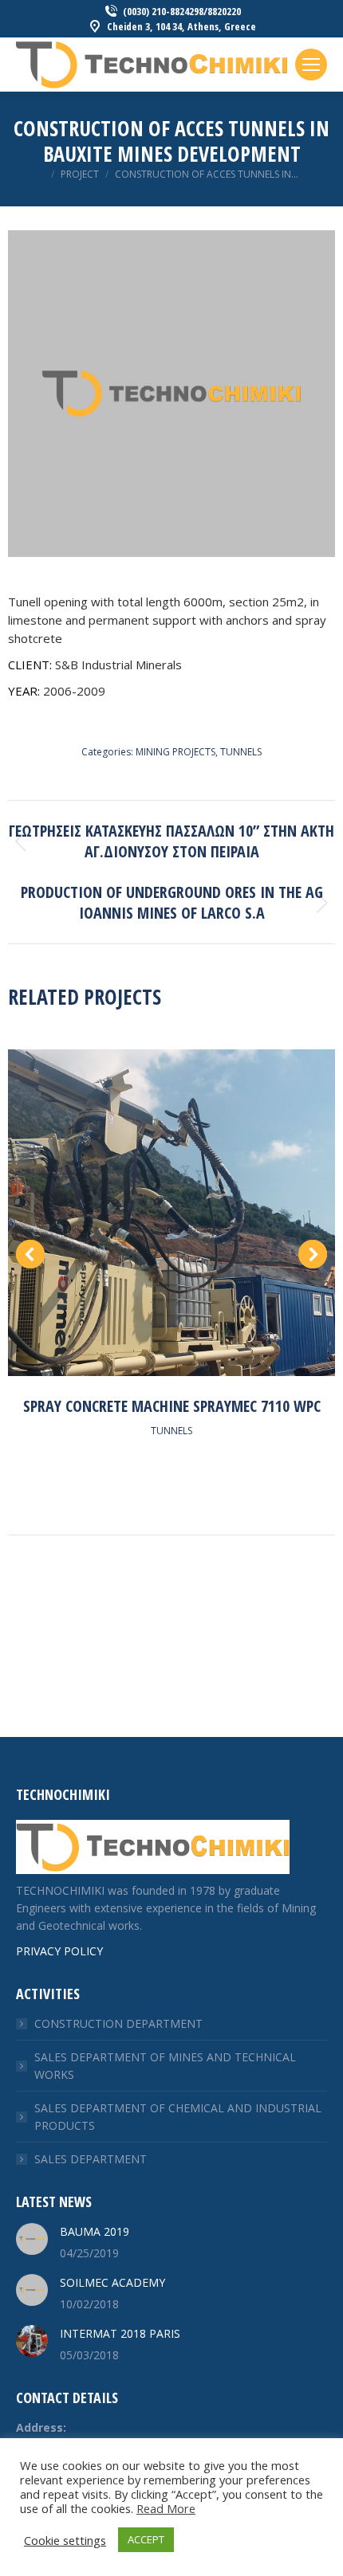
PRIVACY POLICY (59, 1951)
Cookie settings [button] (65, 2540)
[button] (30, 1254)
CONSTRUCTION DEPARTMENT (118, 2023)
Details (171, 1209)
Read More (166, 2508)
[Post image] (32, 2239)
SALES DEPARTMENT (91, 2159)
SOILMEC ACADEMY (112, 2282)
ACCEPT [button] (146, 2539)
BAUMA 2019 (95, 2231)
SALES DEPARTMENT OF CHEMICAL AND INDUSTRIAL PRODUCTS (178, 2117)
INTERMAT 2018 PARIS (120, 2333)
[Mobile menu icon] (311, 65)
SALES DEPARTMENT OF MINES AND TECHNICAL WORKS (165, 2066)
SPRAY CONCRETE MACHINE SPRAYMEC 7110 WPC (172, 1406)
